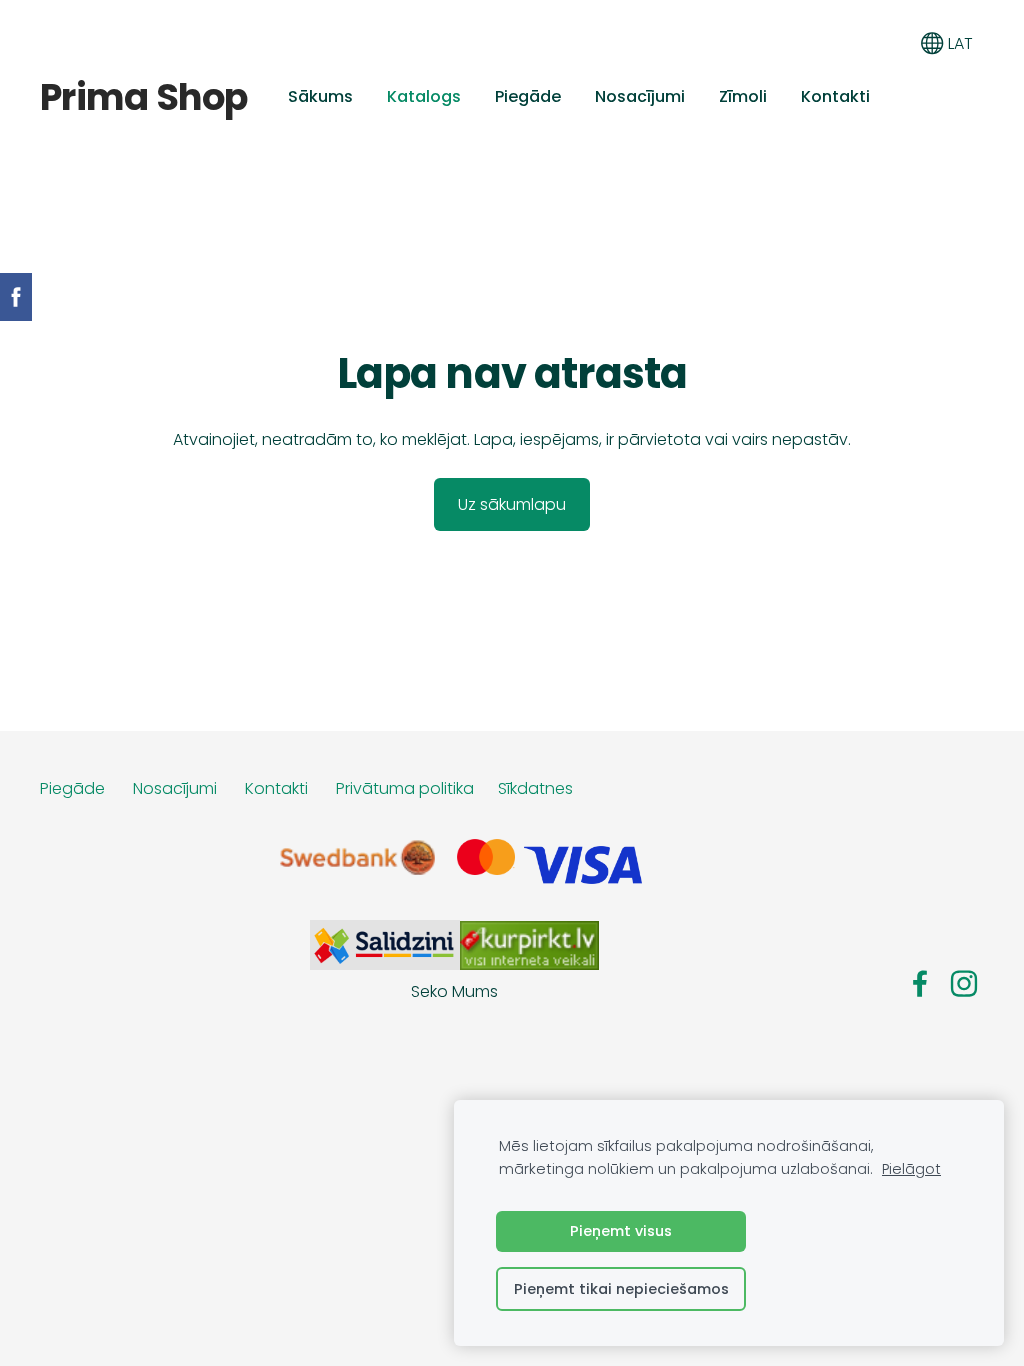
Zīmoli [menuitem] (743, 96)
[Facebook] (920, 983)
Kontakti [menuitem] (835, 96)
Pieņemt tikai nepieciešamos (621, 1289)
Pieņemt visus (621, 1231)
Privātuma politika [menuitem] (405, 788)
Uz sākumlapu (512, 504)
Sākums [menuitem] (320, 96)
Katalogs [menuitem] (424, 96)
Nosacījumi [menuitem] (640, 96)
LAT (958, 43)
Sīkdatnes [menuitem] (535, 788)
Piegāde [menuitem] (528, 96)
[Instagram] (964, 983)
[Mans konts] (887, 43)
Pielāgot (911, 1169)
